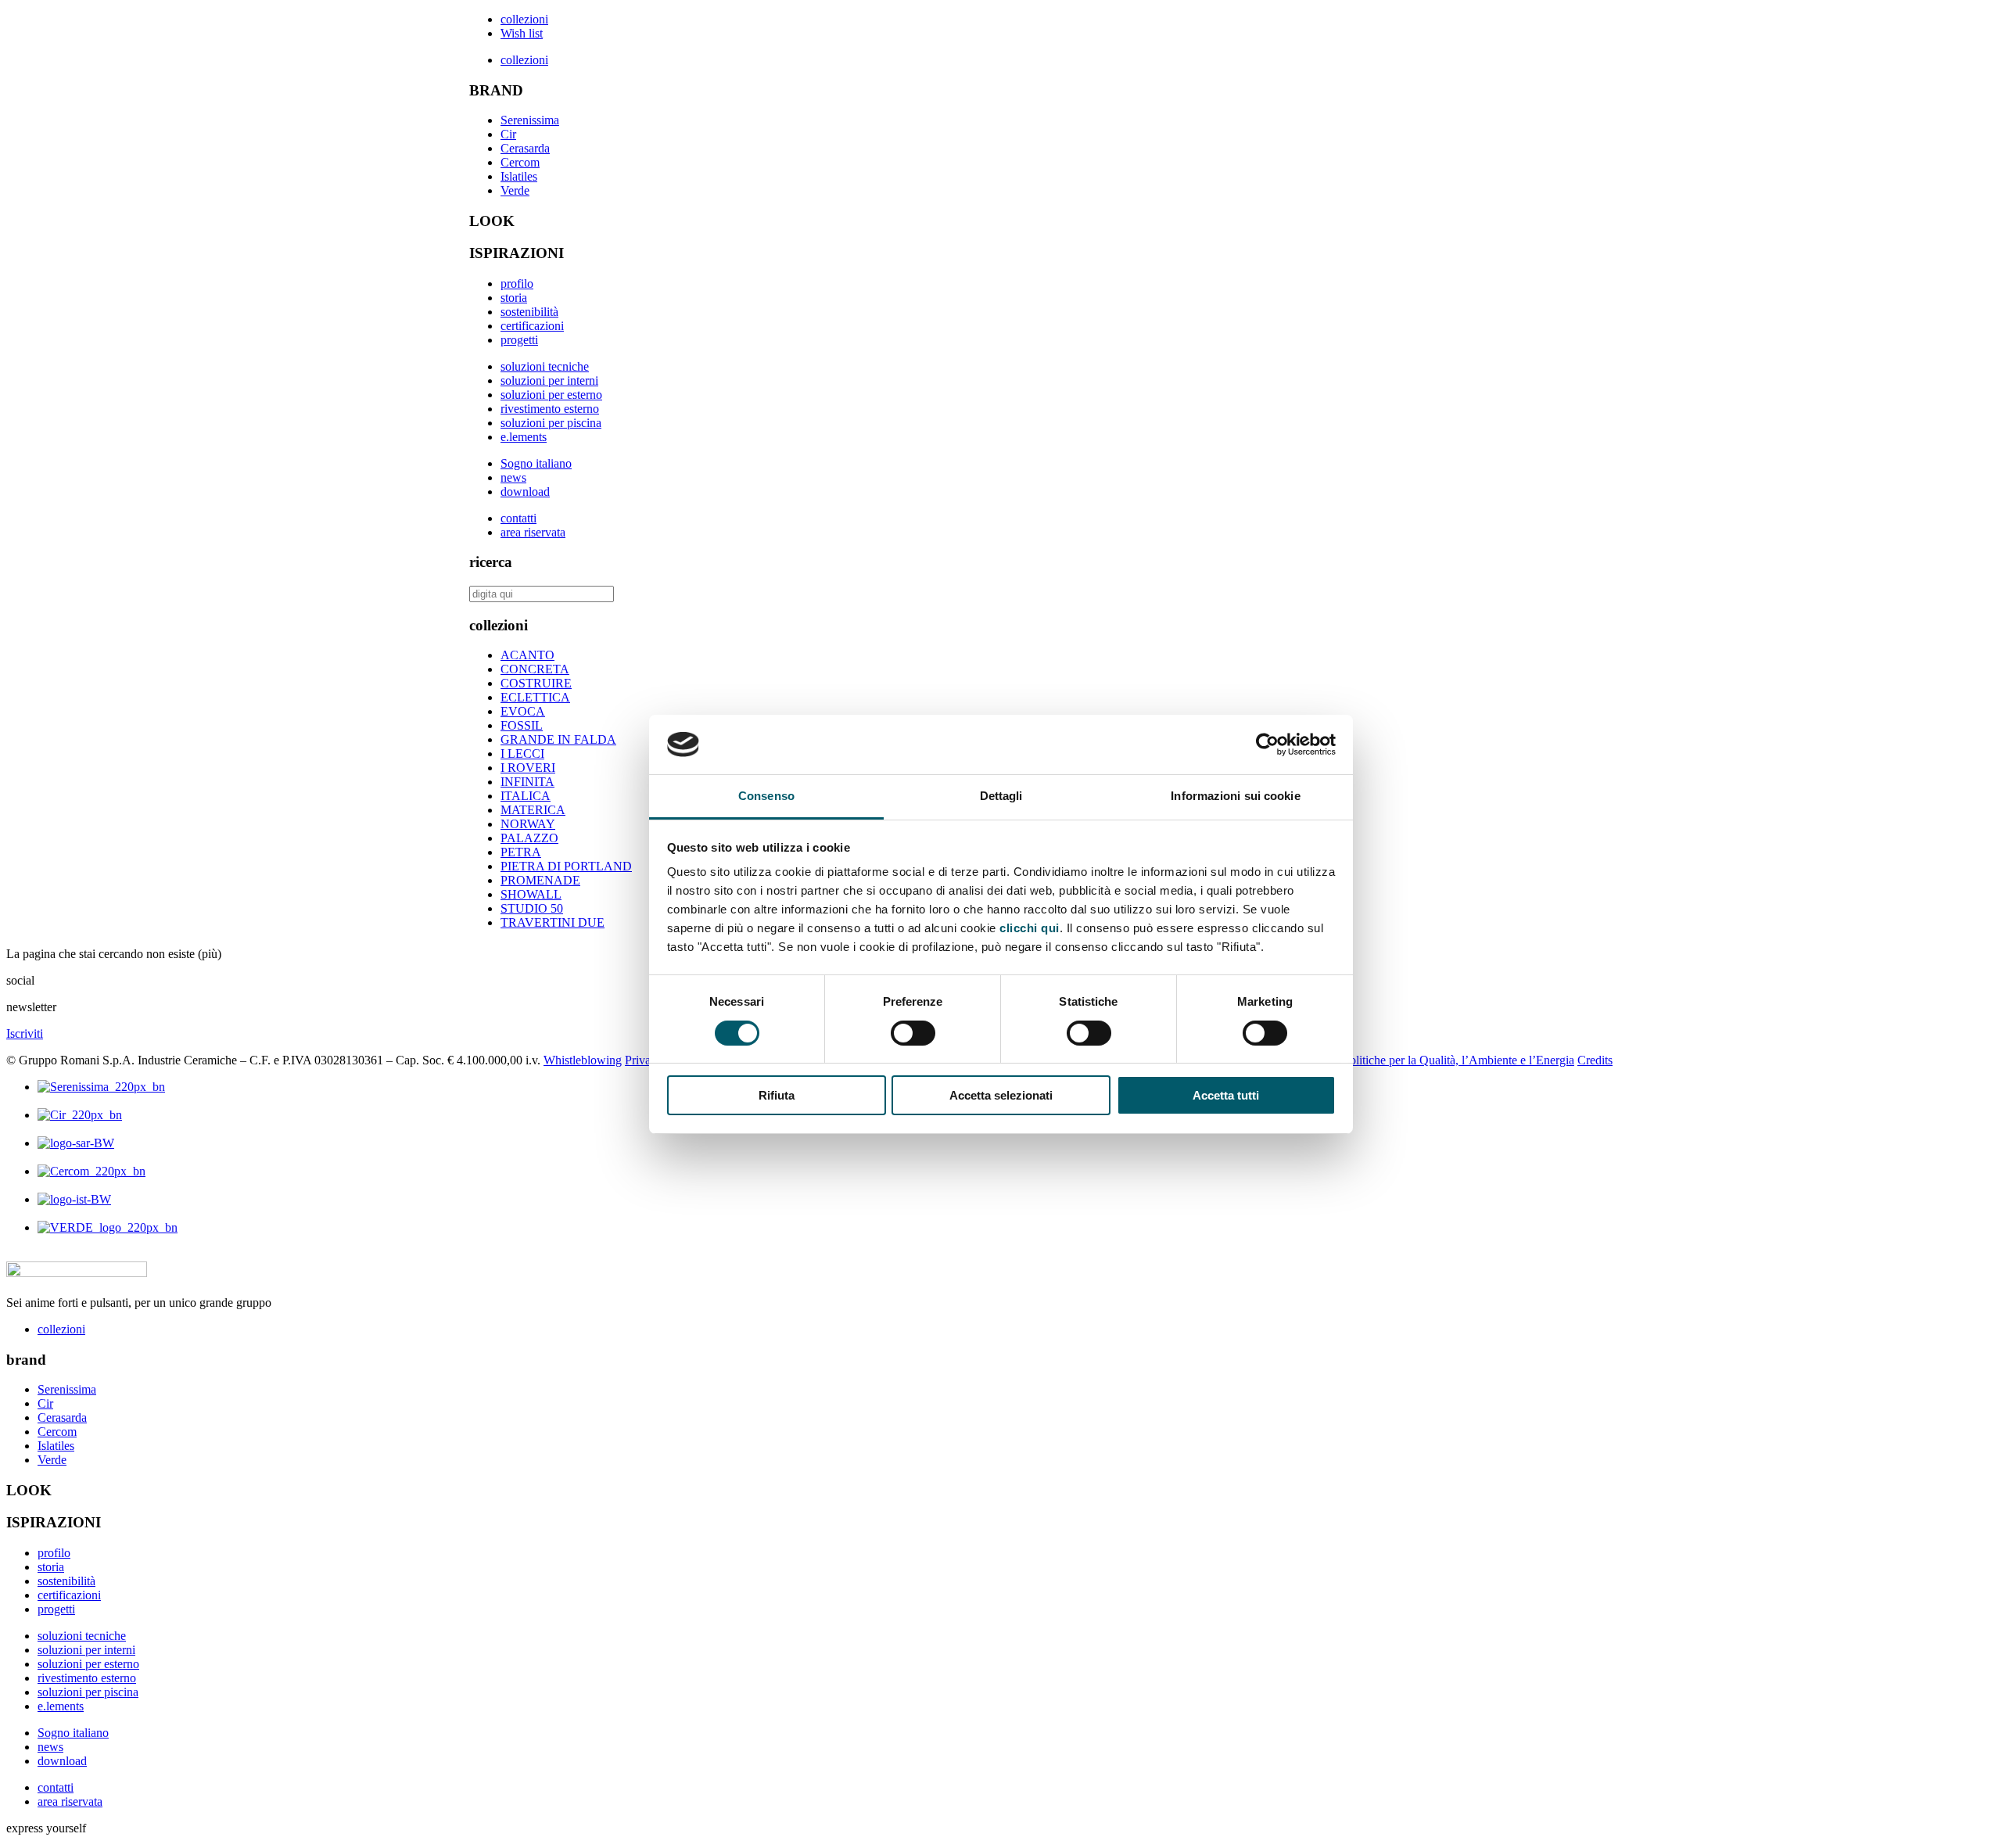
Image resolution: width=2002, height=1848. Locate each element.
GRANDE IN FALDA (558, 739)
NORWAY (528, 824)
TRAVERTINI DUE (553, 922)
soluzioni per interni (549, 380)
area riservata (533, 532)
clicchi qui (1030, 928)
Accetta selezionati (1001, 1095)
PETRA (521, 852)
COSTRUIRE (536, 683)
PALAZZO (529, 838)
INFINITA (527, 782)
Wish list (522, 33)
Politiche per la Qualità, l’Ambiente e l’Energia (1458, 1060)
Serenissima (530, 120)
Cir (508, 134)
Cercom (520, 162)
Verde (515, 190)
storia (514, 298)
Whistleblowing (583, 1060)
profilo (517, 283)
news (513, 477)
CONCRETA (535, 669)
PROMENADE (540, 880)
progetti (519, 340)
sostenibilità (529, 312)
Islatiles (519, 176)
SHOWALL (531, 894)
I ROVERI (528, 768)
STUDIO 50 (532, 908)
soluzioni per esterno (551, 395)
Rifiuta (777, 1095)
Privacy (644, 1060)
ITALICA (526, 796)
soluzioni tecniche (545, 366)
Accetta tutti (1226, 1095)
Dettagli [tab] (1001, 796)
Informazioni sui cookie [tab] (1235, 796)
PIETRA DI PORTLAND (566, 866)
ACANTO (527, 655)
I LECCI (522, 754)
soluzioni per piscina (551, 423)
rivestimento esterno (550, 409)
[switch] (913, 1033)
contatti (518, 518)
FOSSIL (522, 725)
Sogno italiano (536, 463)
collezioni (524, 19)
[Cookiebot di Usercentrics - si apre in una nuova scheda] (1267, 745)
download (525, 492)
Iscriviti (25, 1033)
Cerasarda (525, 148)
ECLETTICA (535, 697)
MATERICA (533, 810)
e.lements (524, 437)
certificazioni (532, 326)
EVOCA (523, 711)
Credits (1595, 1060)
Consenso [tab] (766, 796)
